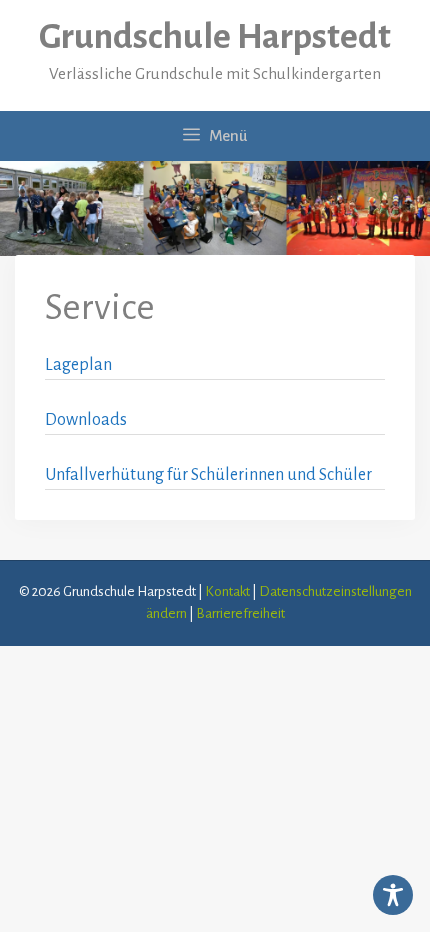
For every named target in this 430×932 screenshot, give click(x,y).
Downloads (86, 420)
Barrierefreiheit (240, 613)
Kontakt (227, 591)
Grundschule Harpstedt (215, 37)
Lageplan (78, 365)
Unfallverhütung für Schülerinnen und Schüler (208, 475)
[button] (36, 896)
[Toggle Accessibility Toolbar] (393, 895)
